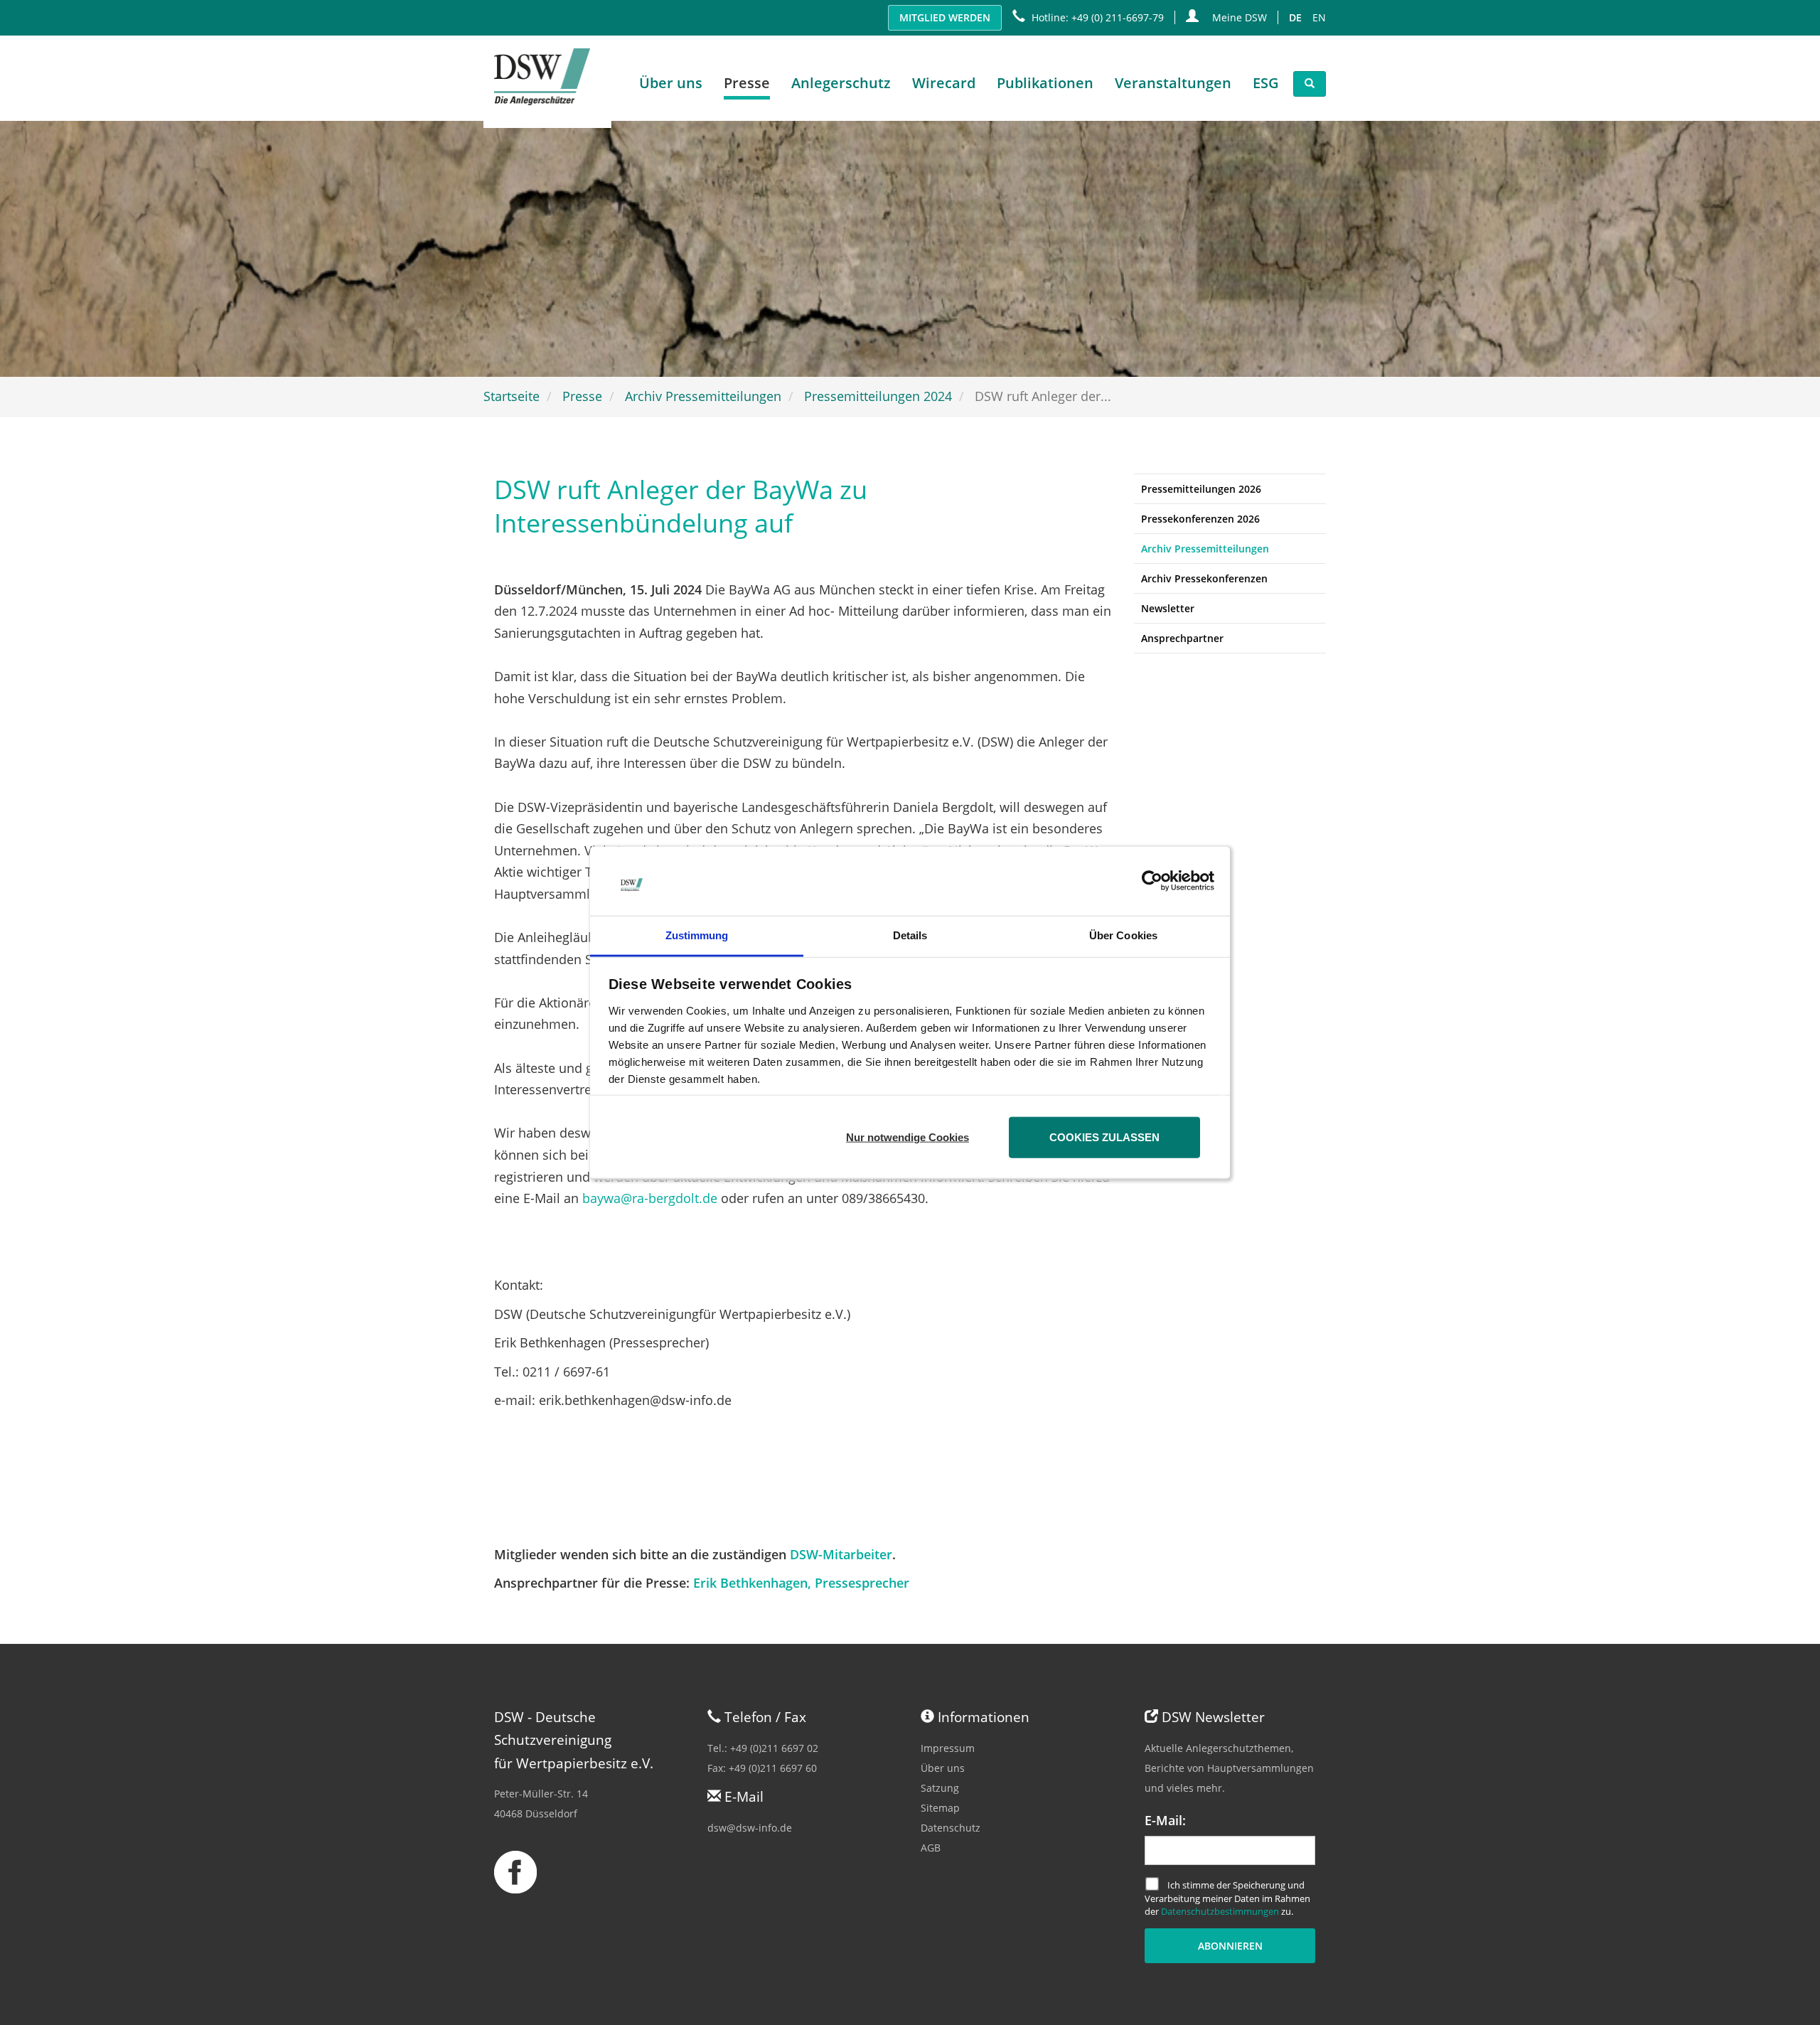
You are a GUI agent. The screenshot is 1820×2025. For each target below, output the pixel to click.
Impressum (948, 1748)
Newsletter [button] (1168, 608)
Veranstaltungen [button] (1173, 83)
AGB (931, 1848)
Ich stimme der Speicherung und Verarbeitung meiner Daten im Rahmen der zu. (1227, 1898)
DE (1295, 17)
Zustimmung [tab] (697, 935)
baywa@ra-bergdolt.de (650, 1198)
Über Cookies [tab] (1123, 935)
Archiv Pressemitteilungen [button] (1205, 549)
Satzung (940, 1788)
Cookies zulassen (1104, 1137)
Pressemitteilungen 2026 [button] (1201, 489)
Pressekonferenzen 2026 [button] (1200, 519)
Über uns (943, 1768)
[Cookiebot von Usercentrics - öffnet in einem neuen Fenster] (1152, 881)
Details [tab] (910, 935)
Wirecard (944, 83)
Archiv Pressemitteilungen (703, 396)
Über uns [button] (671, 83)
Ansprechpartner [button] (1182, 638)
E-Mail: (1165, 1820)
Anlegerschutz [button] (841, 83)
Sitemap (940, 1808)
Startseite (512, 396)
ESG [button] (1266, 83)
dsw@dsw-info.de (750, 1828)
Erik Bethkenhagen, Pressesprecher (801, 1583)
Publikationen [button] (1045, 83)
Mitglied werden (945, 17)
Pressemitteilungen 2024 (878, 396)
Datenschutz (951, 1828)
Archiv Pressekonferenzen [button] (1204, 578)
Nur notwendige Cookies (908, 1137)
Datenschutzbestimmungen (1220, 1911)
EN (1319, 17)
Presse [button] (747, 83)
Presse (582, 396)
